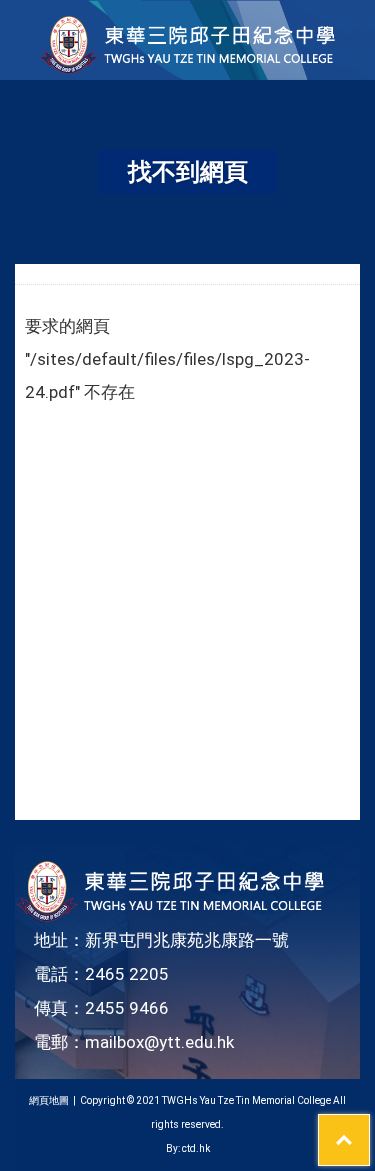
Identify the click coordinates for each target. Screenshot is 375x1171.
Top (369, 1127)
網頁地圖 (49, 1100)
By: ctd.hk (188, 1148)
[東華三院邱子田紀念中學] (188, 69)
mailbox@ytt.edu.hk (159, 1042)
